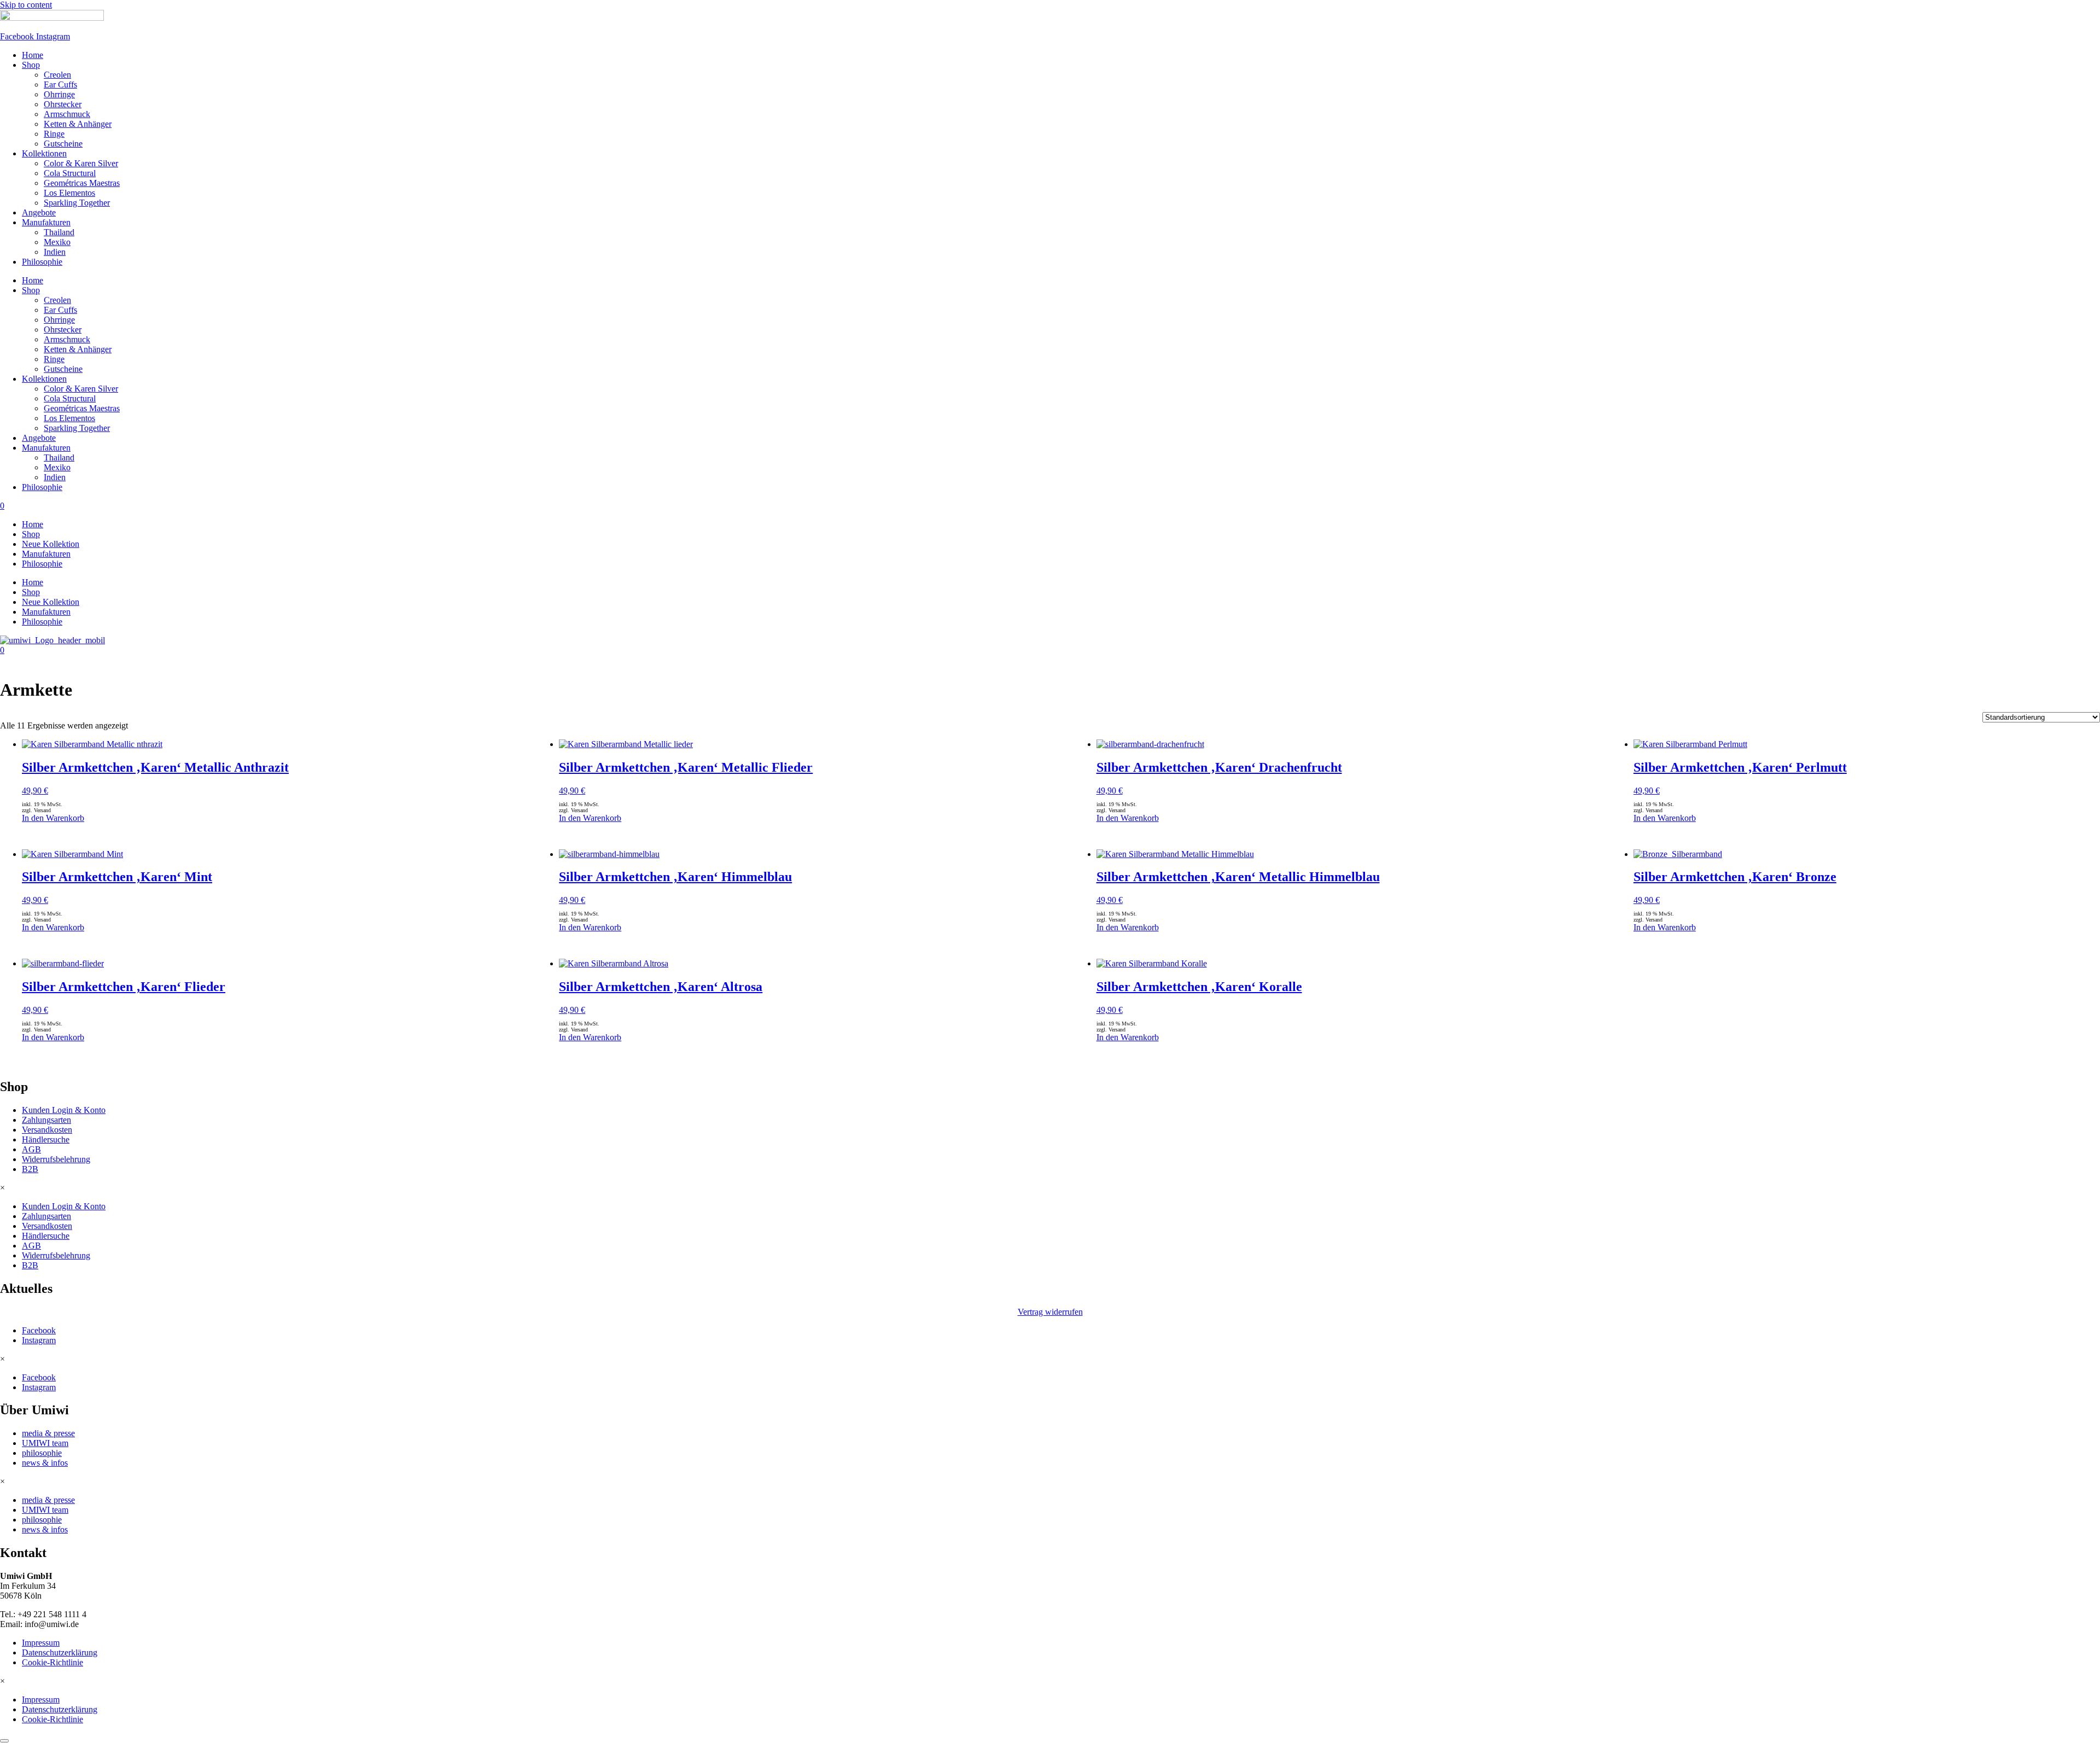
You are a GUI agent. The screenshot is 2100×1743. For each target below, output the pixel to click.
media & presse (48, 1433)
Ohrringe (59, 94)
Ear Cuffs (60, 84)
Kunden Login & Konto (64, 1110)
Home (33, 55)
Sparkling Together (77, 203)
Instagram (39, 1340)
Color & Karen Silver (81, 163)
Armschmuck (67, 114)
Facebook (39, 1330)
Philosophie (42, 262)
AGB (31, 1149)
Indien (55, 252)
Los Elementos (69, 193)
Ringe (54, 134)
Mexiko (57, 242)
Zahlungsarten (46, 1120)
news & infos (45, 1463)
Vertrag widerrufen (1050, 1312)
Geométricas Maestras (82, 183)
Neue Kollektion (51, 544)
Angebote (39, 212)
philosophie (42, 1453)
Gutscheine (63, 144)
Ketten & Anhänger (78, 124)
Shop (31, 65)
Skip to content (26, 5)
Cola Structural (70, 173)
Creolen (57, 75)
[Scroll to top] (4, 1741)
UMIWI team (45, 1443)
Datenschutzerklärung (60, 1652)
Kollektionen (44, 153)
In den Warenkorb (53, 818)
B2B (30, 1169)
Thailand (59, 232)
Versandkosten (47, 1130)
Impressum (41, 1643)
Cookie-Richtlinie (52, 1662)
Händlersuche (46, 1139)
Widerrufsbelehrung (56, 1159)
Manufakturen (46, 222)
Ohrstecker (63, 104)
